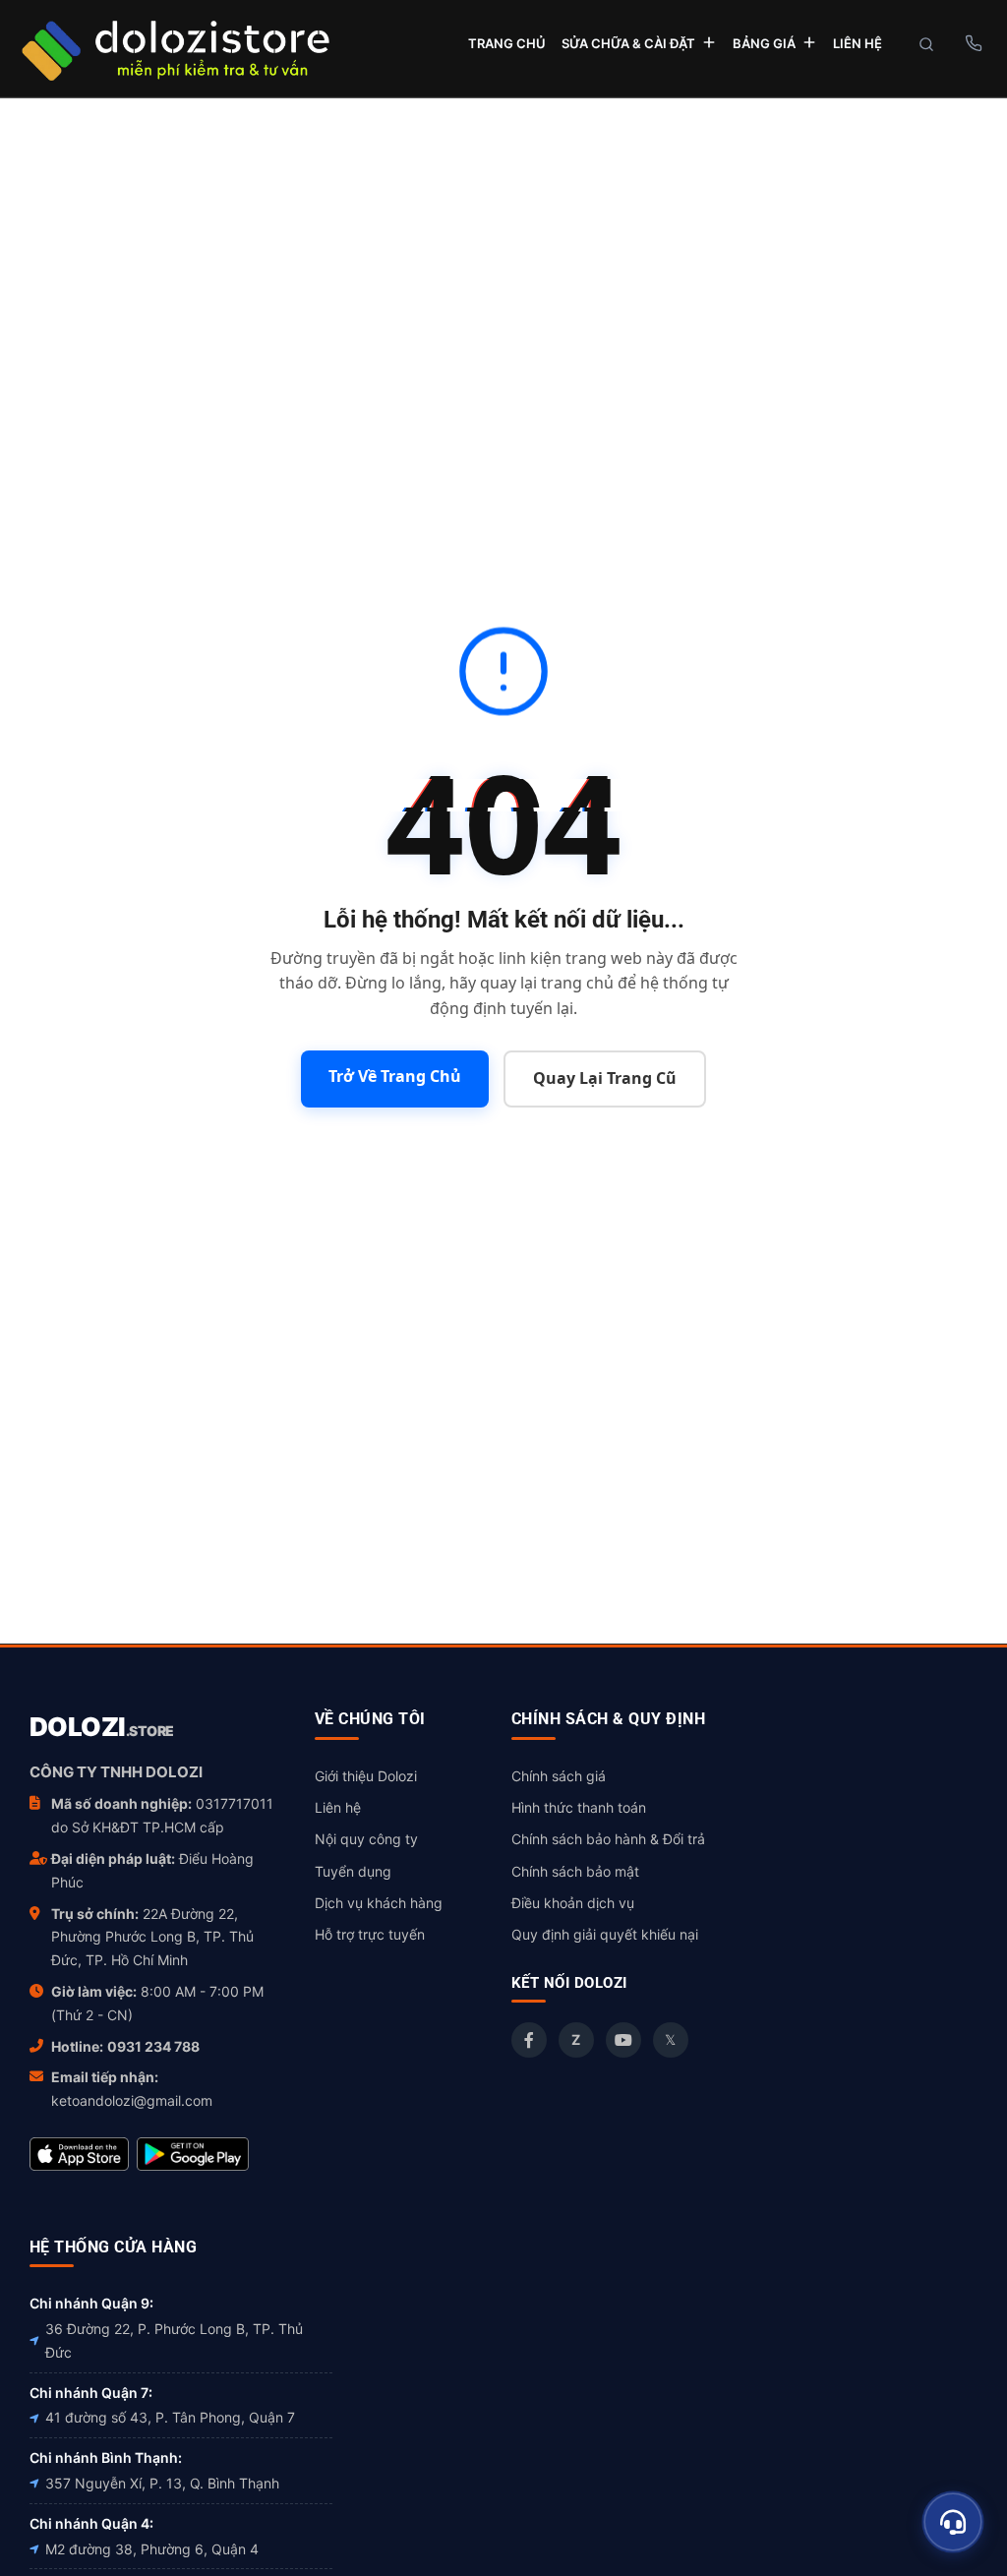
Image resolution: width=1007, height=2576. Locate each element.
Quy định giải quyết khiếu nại (605, 1934)
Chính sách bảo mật (575, 1871)
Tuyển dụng (353, 1871)
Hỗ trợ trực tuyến (370, 1934)
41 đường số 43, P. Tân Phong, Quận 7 (170, 2417)
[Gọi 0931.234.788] (973, 43)
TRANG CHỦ (507, 43)
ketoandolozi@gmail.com (132, 2100)
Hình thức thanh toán (579, 1807)
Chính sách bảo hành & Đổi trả (608, 1839)
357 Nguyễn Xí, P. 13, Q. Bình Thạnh (162, 2483)
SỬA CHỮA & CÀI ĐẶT (628, 43)
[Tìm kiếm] (926, 44)
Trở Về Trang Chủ (395, 1076)
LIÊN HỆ (858, 43)
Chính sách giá (559, 1776)
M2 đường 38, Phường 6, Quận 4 (152, 2549)
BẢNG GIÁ (764, 43)
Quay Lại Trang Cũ (605, 1078)
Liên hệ (338, 1807)
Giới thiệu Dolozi (366, 1776)
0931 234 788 (153, 2046)
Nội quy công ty (366, 1839)
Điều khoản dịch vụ (573, 1903)
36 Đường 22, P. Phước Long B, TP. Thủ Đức (174, 2340)
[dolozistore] (175, 48)
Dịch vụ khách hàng (379, 1903)
